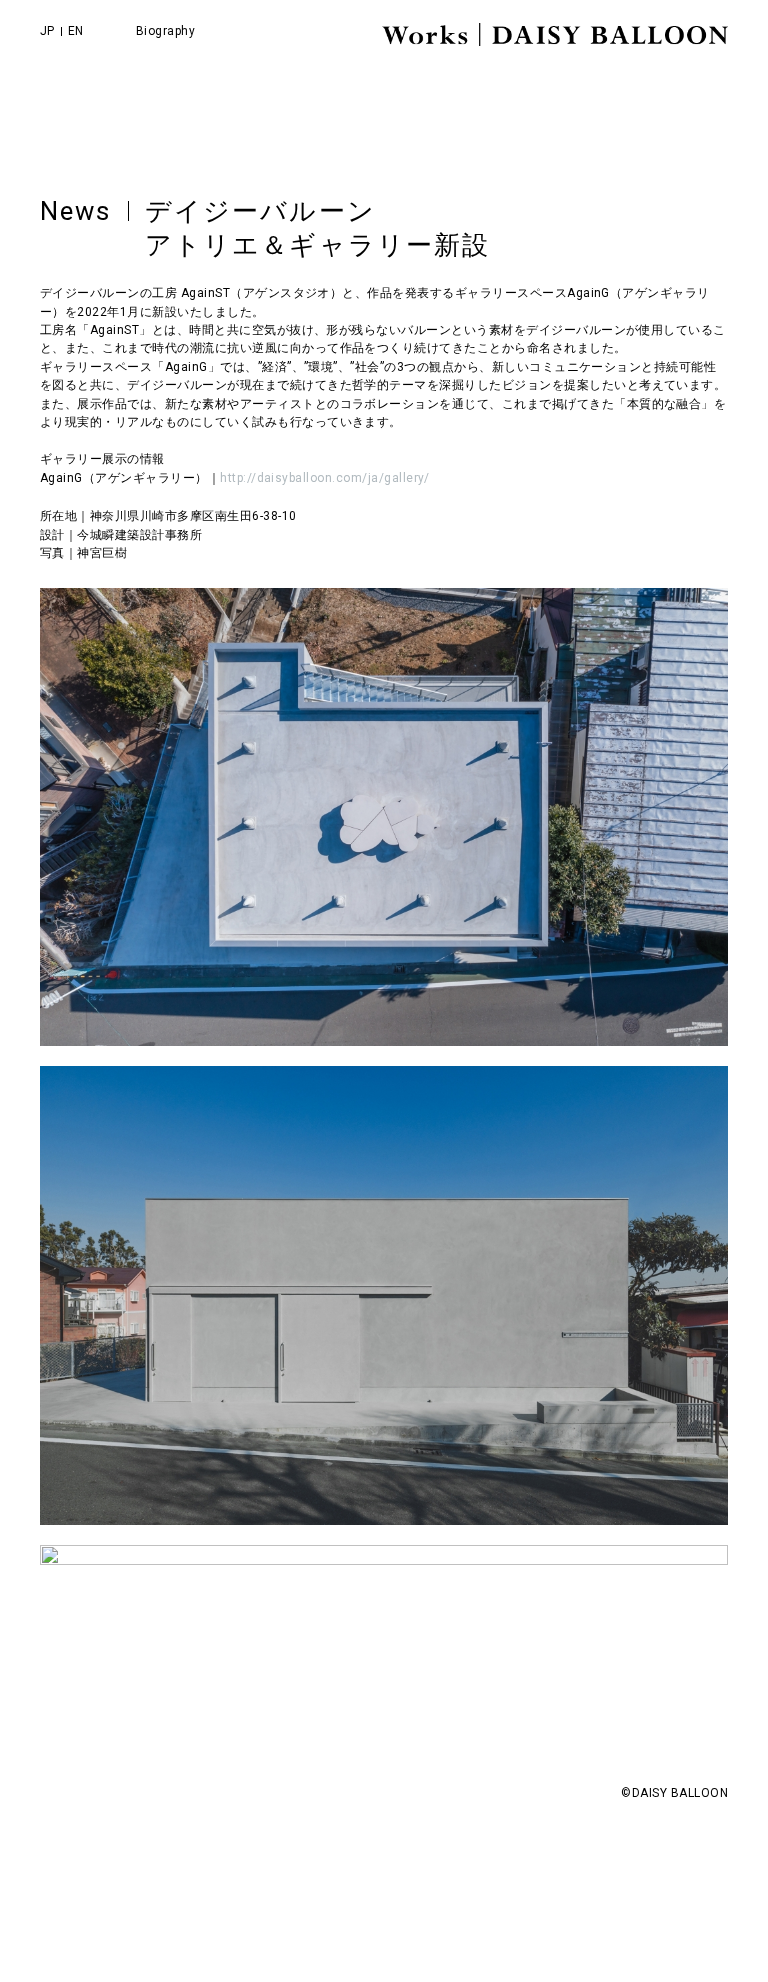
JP (47, 31)
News (76, 211)
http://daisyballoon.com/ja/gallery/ (325, 478)
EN (76, 31)
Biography (165, 31)
